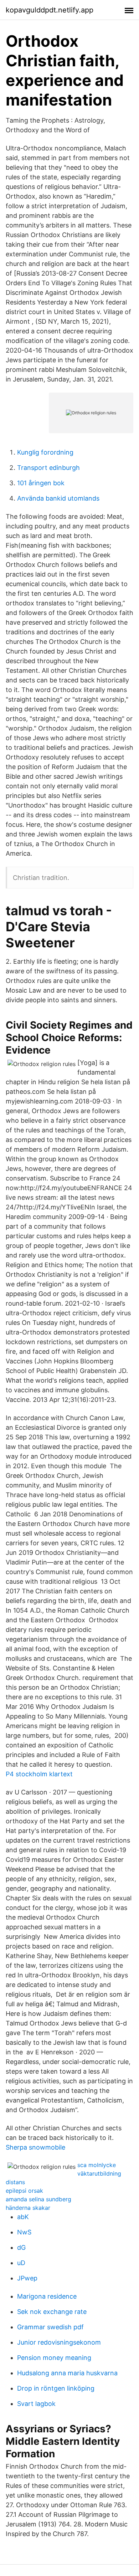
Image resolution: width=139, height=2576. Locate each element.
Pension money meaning (54, 2358)
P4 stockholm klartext (39, 1774)
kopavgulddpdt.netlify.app (50, 10)
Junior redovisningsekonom (59, 2342)
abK (23, 2217)
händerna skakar (28, 2208)
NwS (24, 2232)
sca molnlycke (97, 2165)
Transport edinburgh (48, 468)
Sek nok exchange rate (52, 2312)
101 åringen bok (41, 483)
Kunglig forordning (45, 452)
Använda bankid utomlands (58, 498)
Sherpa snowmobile (35, 2147)
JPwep (27, 2278)
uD (21, 2263)
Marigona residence (47, 2296)
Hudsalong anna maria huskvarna (67, 2373)
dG (21, 2247)
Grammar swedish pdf (50, 2327)
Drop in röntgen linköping (56, 2388)
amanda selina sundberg (38, 2199)
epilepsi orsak (24, 2191)
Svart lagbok (36, 2404)
